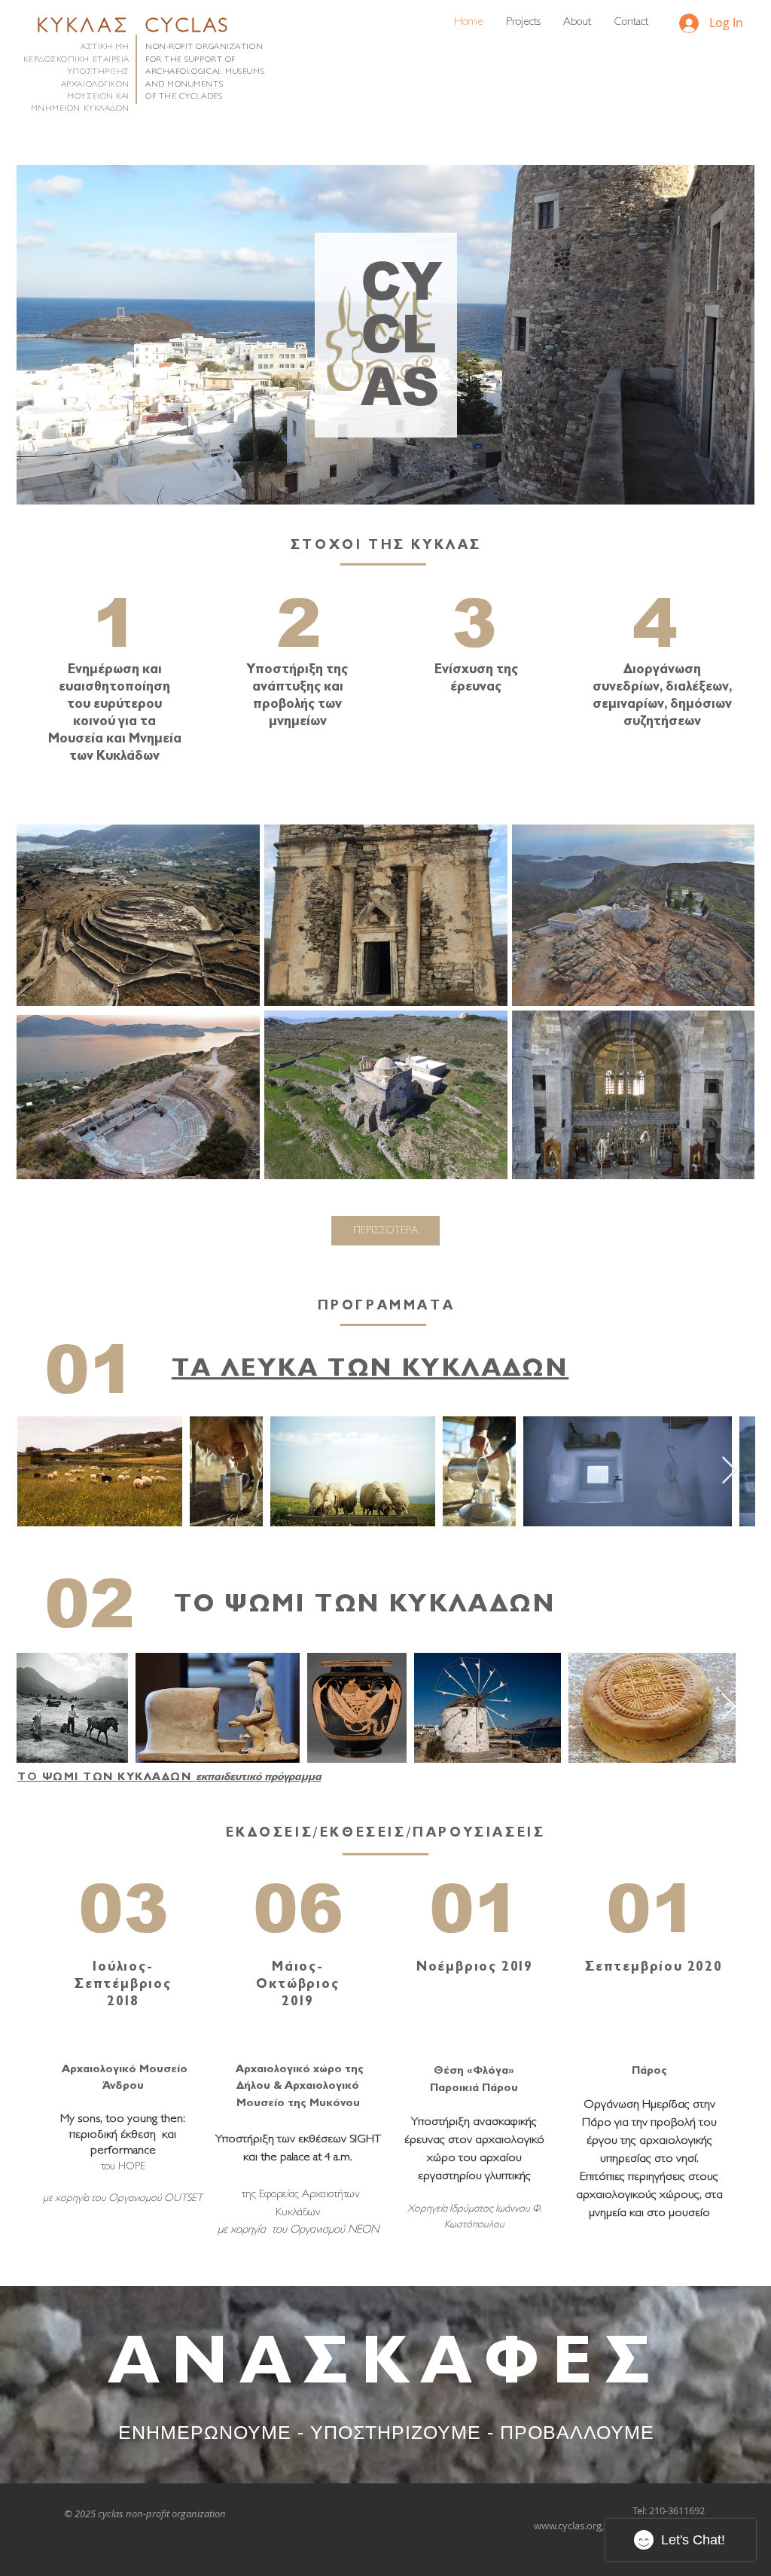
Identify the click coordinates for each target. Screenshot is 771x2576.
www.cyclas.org (568, 2526)
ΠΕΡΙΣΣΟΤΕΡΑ (385, 1231)
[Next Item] (729, 1471)
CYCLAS (188, 27)
